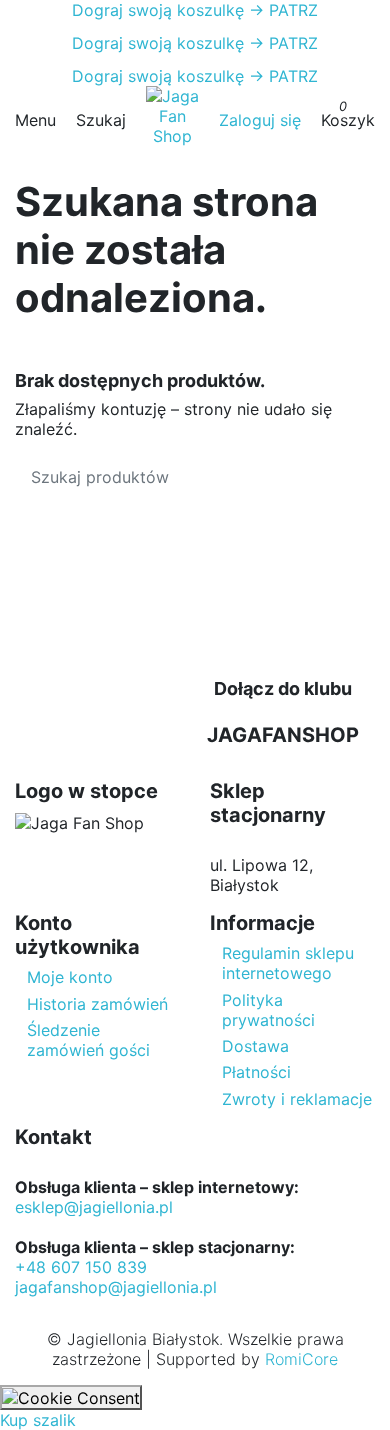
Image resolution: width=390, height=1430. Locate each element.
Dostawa (255, 1046)
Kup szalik (38, 1420)
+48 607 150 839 (81, 1267)
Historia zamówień (97, 1004)
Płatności (256, 1072)
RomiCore (301, 1359)
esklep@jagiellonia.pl (94, 1207)
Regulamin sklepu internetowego (288, 963)
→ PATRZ (281, 10)
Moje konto (70, 977)
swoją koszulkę (158, 10)
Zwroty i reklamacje (297, 1099)
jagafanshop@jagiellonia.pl (116, 1287)
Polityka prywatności (268, 1010)
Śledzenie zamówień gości (88, 1040)
